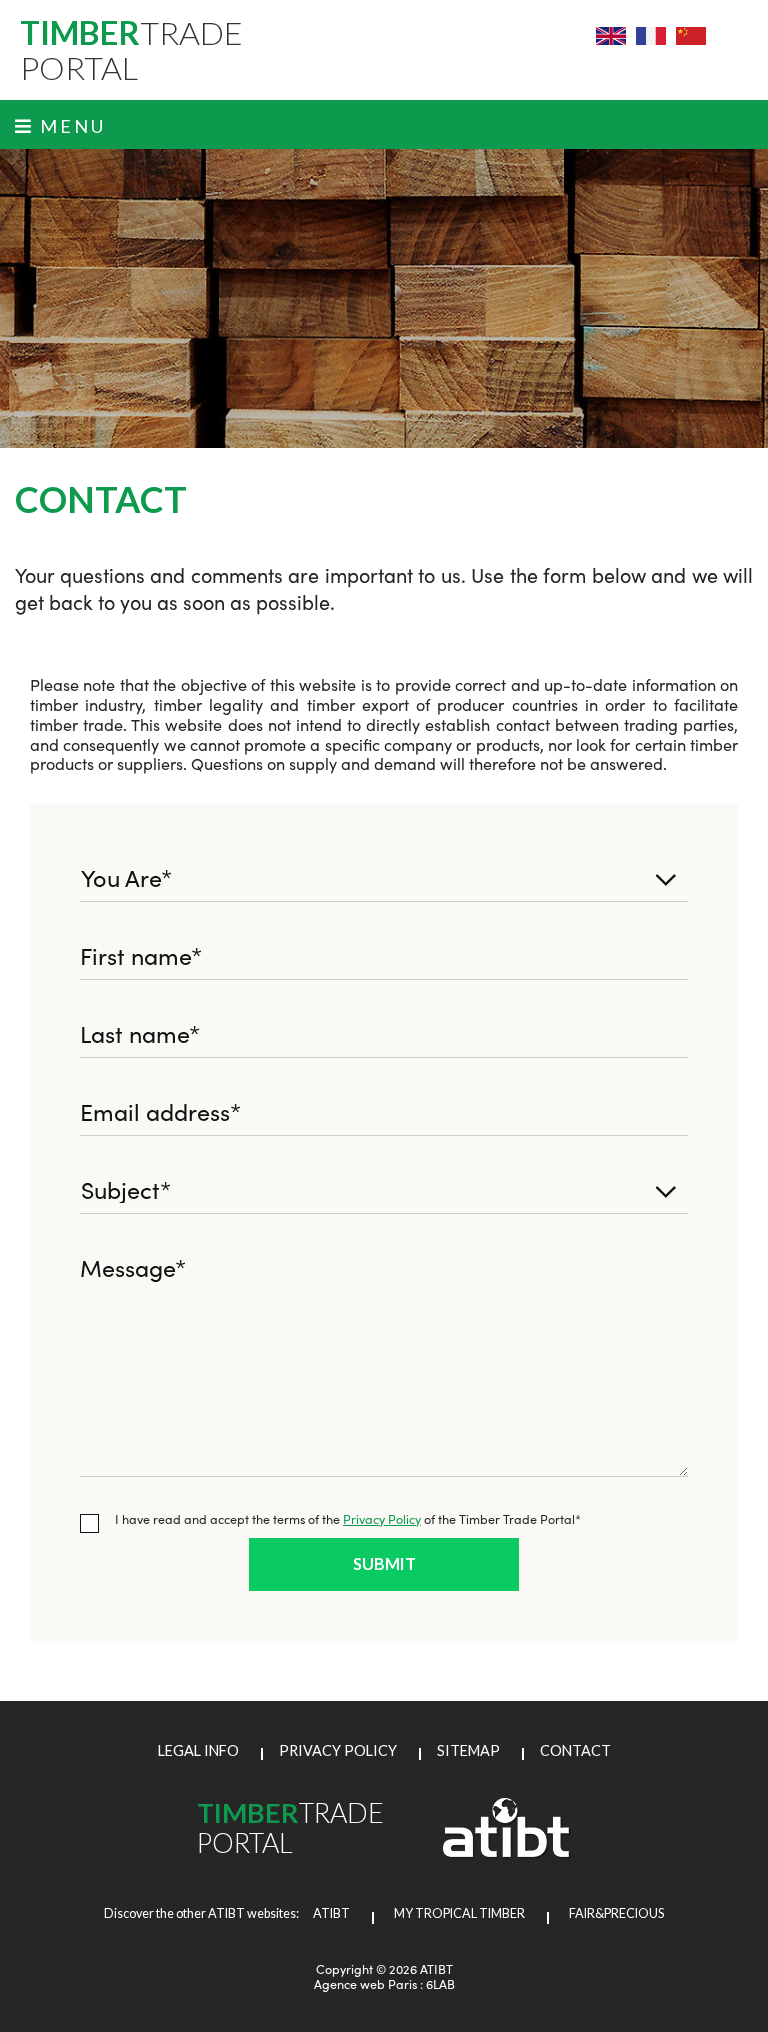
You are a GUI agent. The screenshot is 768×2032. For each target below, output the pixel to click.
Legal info (198, 1750)
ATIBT (325, 1913)
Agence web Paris (365, 1983)
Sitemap (468, 1750)
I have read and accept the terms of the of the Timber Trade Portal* (348, 1518)
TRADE (131, 50)
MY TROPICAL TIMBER (459, 1913)
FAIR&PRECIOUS (616, 1913)
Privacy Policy (382, 1518)
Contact (575, 1750)
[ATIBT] (506, 1853)
